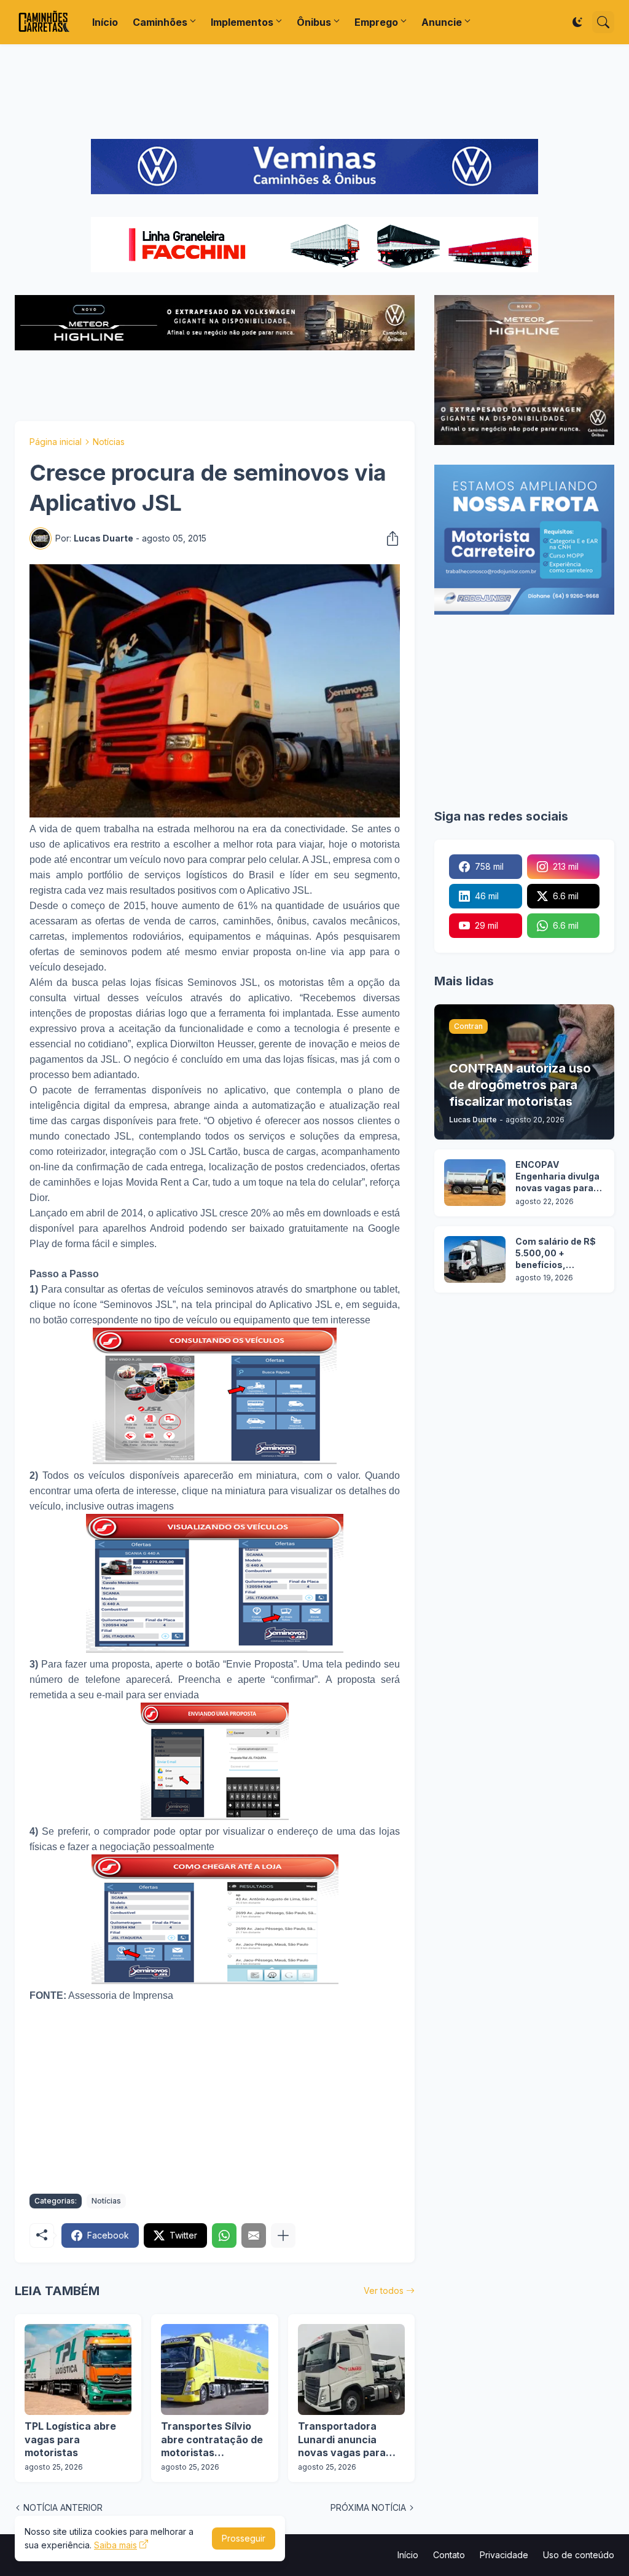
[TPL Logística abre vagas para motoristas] (78, 2369)
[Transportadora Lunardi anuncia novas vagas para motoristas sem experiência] (351, 2369)
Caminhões (160, 22)
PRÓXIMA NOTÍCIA (368, 2507)
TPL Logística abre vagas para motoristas (70, 2439)
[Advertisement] (314, 92)
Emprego (376, 22)
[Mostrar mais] (283, 2235)
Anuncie (442, 22)
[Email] (254, 2235)
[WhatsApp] (224, 2235)
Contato (449, 2555)
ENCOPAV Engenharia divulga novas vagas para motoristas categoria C (557, 1177)
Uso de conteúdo (579, 2555)
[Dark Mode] (577, 22)
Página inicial (56, 442)
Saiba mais (115, 2545)
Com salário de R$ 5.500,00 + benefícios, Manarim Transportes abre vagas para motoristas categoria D (556, 1254)
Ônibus (314, 22)
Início (105, 22)
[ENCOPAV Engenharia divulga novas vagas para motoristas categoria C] (475, 1183)
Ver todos (384, 2290)
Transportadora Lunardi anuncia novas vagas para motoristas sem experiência (342, 2440)
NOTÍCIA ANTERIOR (63, 2507)
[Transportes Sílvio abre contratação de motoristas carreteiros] (214, 2369)
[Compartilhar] (389, 538)
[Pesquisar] (603, 22)
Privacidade (504, 2555)
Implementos (242, 22)
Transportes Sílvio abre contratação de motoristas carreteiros (212, 2440)
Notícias (109, 442)
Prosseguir (244, 2538)
